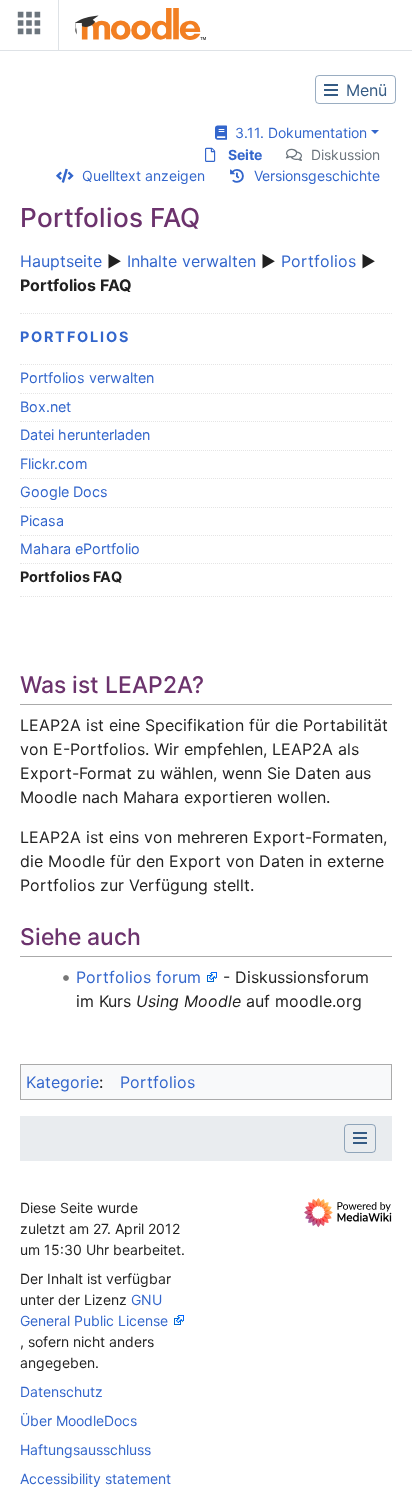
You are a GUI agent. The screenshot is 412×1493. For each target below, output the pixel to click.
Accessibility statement (95, 1478)
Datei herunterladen (85, 434)
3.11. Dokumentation (297, 132)
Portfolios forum (138, 977)
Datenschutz (61, 1391)
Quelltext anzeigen (143, 175)
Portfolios (318, 261)
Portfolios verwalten (87, 377)
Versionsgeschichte (317, 175)
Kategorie (62, 1082)
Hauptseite (61, 261)
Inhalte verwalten (191, 261)
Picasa (42, 520)
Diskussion (345, 154)
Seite (245, 154)
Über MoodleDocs (78, 1420)
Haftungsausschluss (85, 1449)
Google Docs (64, 491)
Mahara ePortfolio (80, 548)
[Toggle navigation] (25, 27)
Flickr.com (54, 463)
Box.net (45, 406)
